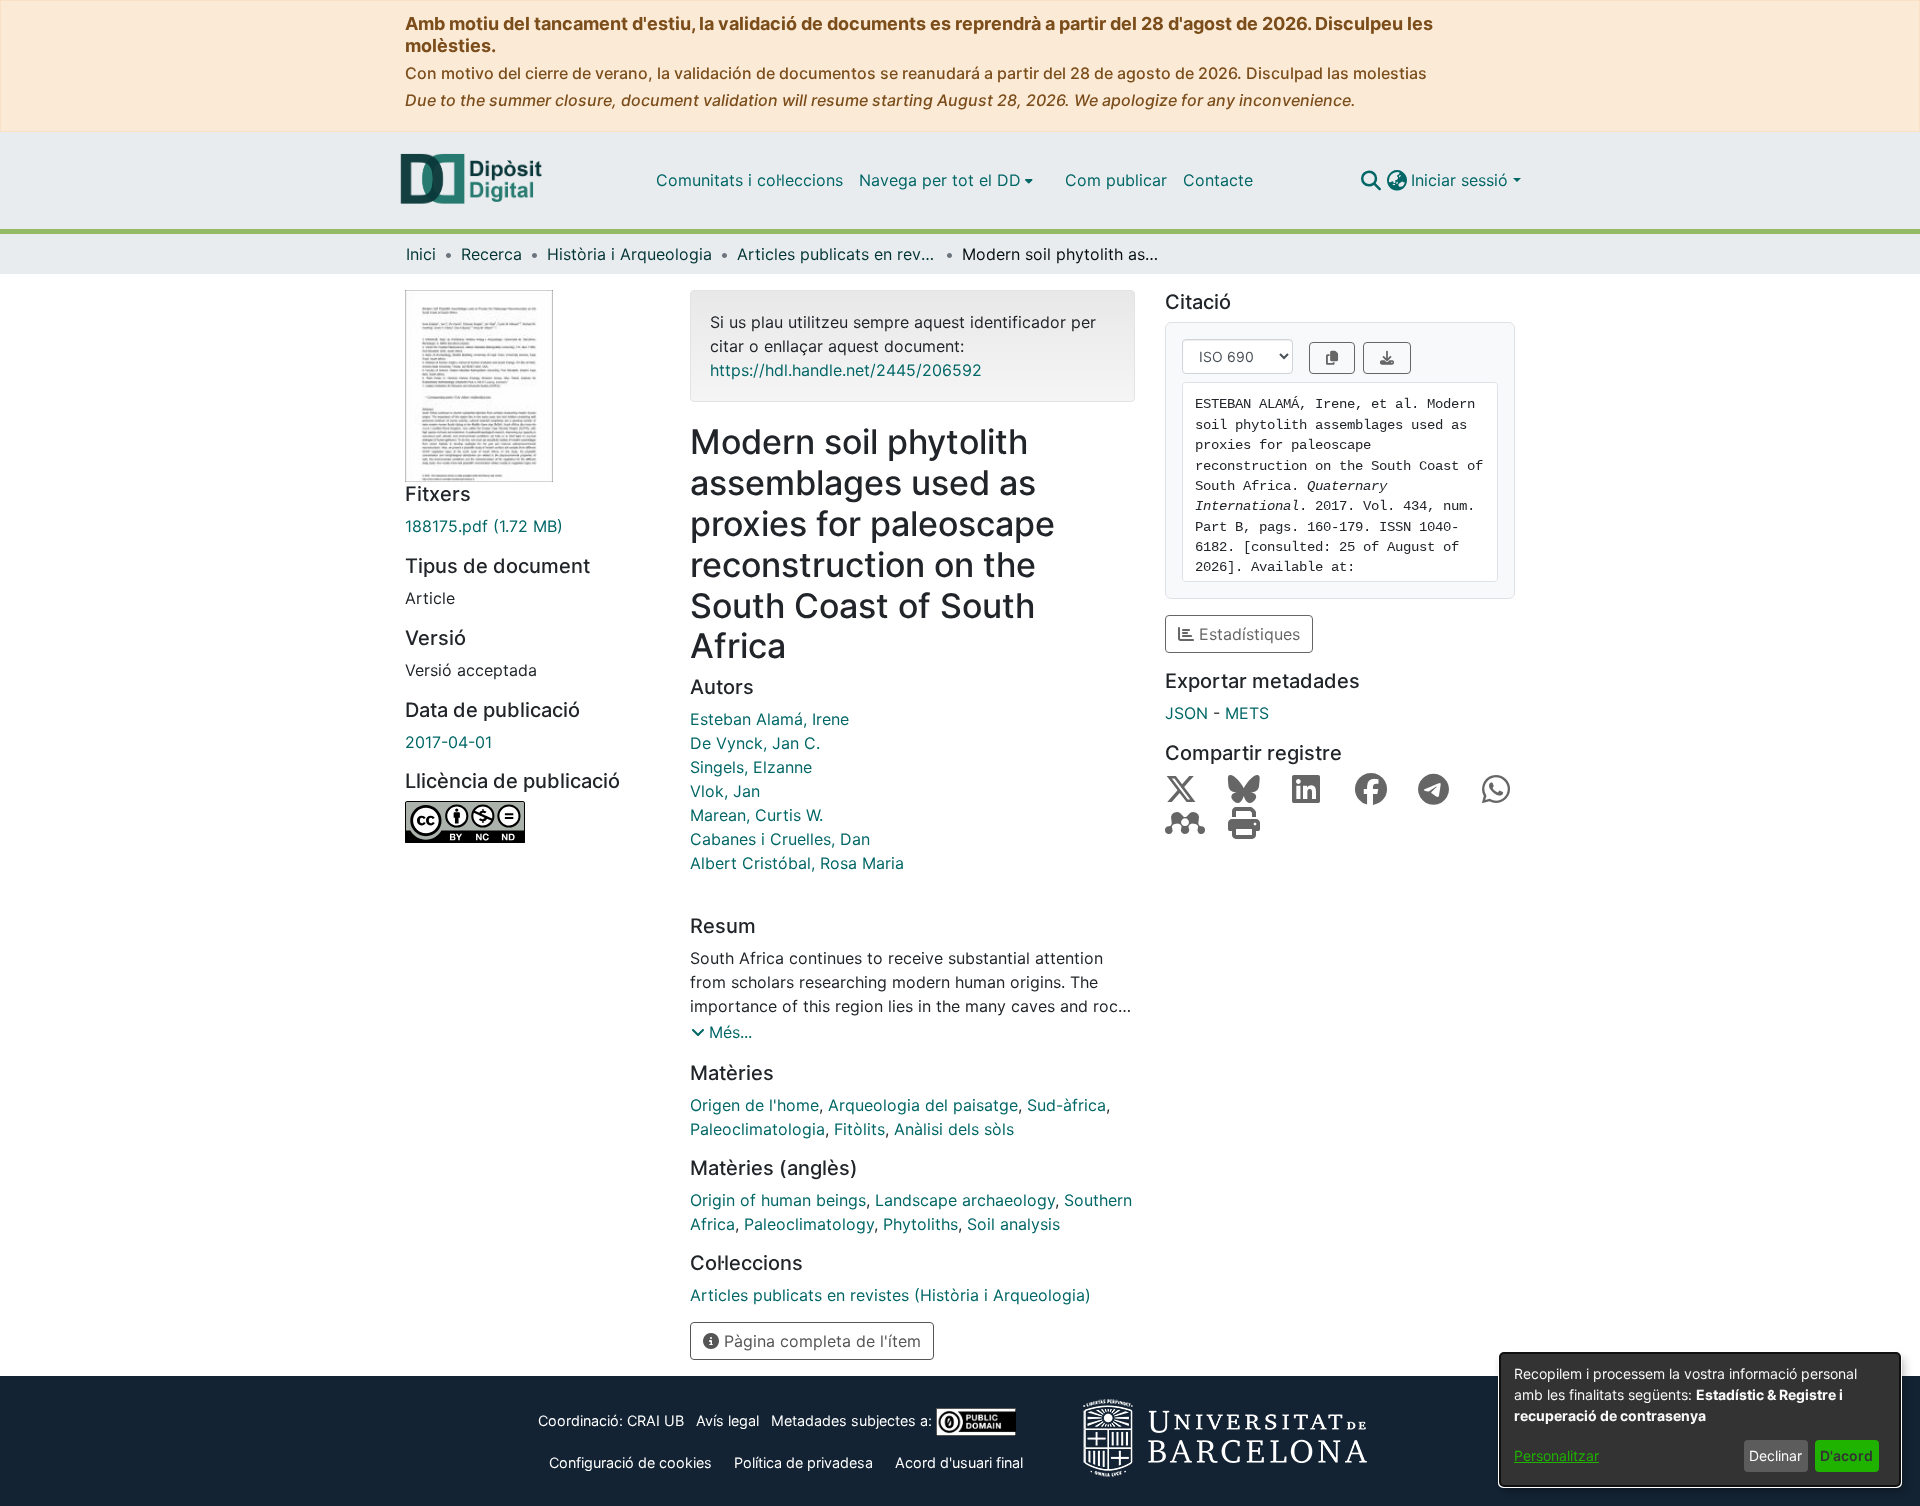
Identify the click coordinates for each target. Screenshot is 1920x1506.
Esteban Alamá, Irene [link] (769, 719)
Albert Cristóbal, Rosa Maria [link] (797, 863)
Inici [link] (421, 254)
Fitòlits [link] (859, 1129)
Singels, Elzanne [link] (751, 767)
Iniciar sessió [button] (1462, 180)
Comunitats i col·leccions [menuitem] (749, 180)
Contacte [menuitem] (1218, 180)
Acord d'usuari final (959, 1462)
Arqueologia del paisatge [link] (923, 1105)
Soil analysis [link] (1013, 1224)
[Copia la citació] (1332, 358)
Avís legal (727, 1420)
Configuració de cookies (630, 1462)
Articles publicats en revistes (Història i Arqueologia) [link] (837, 254)
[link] (532, 526)
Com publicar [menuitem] (1116, 180)
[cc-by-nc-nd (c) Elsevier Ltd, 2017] (532, 822)
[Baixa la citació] (1387, 358)
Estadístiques (1247, 634)
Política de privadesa (803, 1462)
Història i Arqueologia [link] (629, 254)
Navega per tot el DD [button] (940, 180)
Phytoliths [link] (920, 1224)
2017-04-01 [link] (448, 742)
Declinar (1775, 1455)
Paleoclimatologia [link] (757, 1129)
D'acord (1846, 1455)
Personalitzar (1556, 1455)
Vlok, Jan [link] (725, 791)
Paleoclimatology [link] (809, 1224)
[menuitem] (946, 180)
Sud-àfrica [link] (1066, 1105)
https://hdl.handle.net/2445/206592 (846, 370)
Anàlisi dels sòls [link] (954, 1129)
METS (1247, 713)
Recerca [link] (491, 254)
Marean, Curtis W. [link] (756, 815)
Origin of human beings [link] (778, 1200)
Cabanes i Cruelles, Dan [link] (780, 839)
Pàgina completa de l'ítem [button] (820, 1341)
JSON (1186, 713)
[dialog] (1700, 1419)
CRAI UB (655, 1420)
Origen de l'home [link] (754, 1105)
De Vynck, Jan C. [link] (755, 743)
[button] (1370, 180)
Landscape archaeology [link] (965, 1200)
